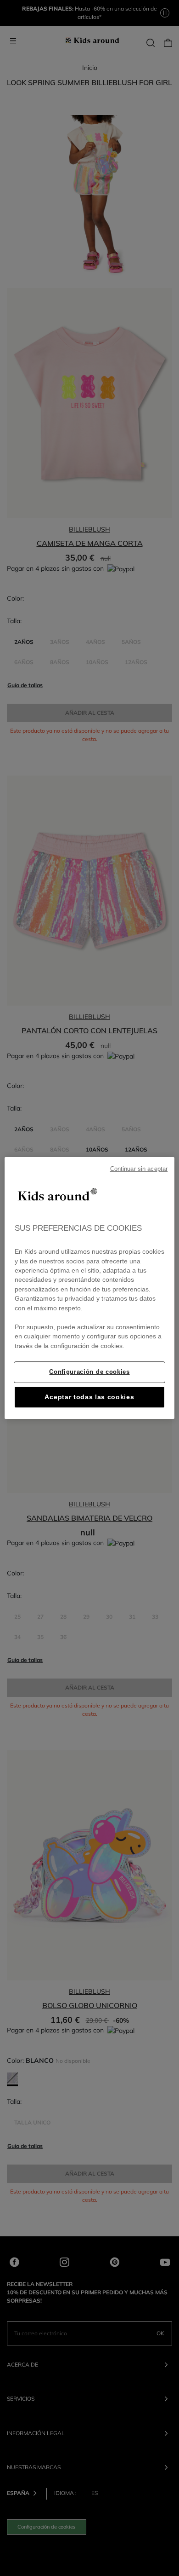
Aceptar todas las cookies (89, 1397)
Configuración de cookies (89, 1372)
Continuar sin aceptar (139, 1169)
